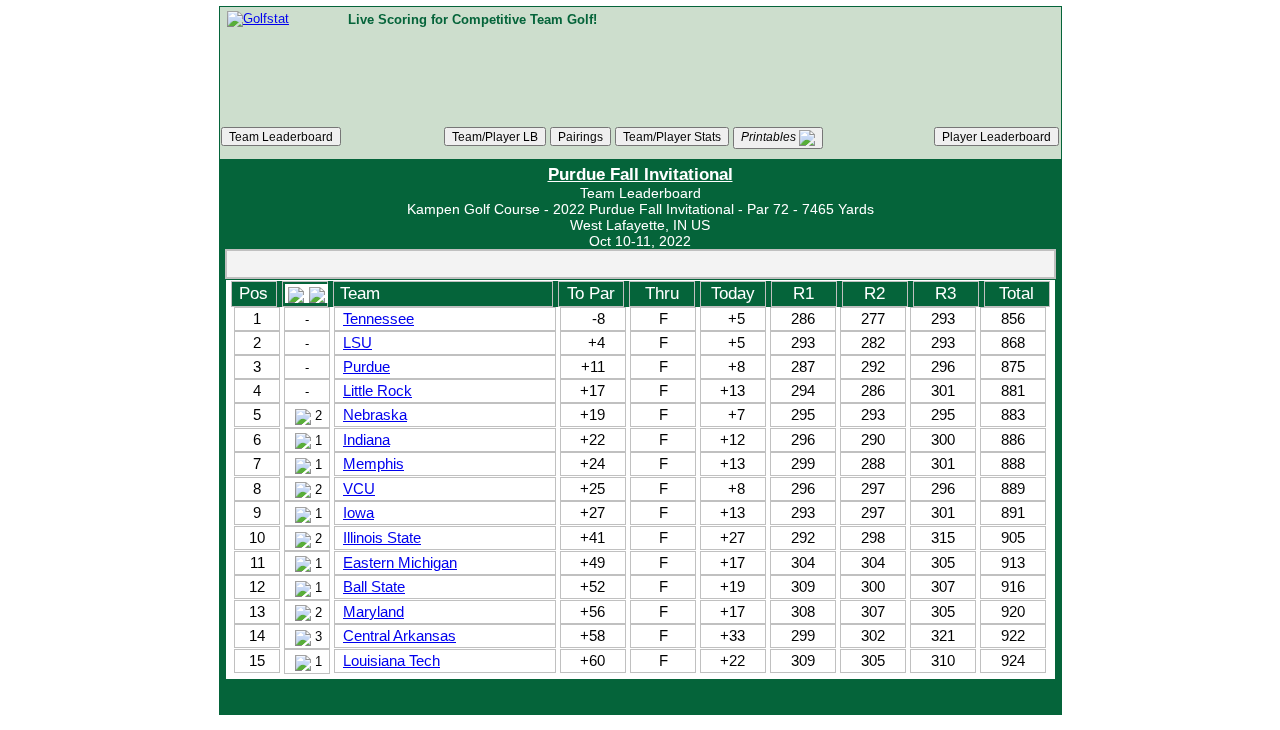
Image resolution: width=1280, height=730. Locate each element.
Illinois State (382, 537)
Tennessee (378, 318)
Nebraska (375, 414)
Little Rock (377, 390)
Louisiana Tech (391, 660)
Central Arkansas (399, 635)
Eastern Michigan (400, 562)
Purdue (366, 366)
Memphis (373, 463)
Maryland (373, 611)
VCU (359, 488)
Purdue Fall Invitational (640, 174)
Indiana (366, 439)
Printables (770, 136)
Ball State (374, 586)
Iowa (358, 512)
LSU (357, 342)
